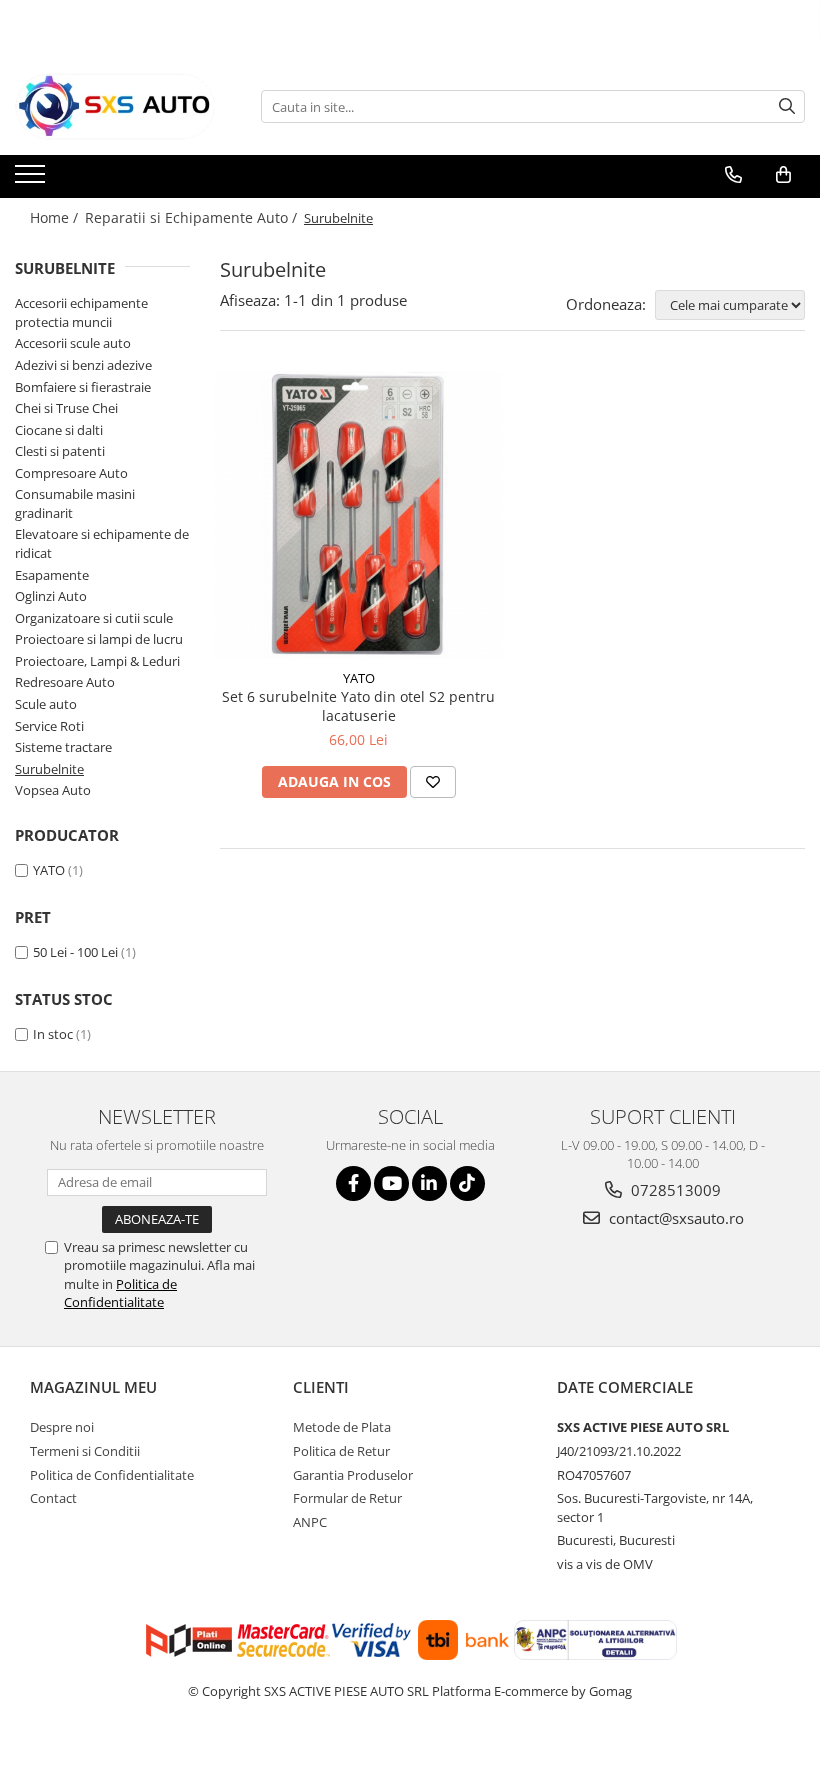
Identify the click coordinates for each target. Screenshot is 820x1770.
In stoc (53, 1034)
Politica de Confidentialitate (120, 1293)
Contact (53, 1498)
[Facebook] (353, 1183)
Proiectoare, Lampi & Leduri (97, 661)
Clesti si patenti (60, 451)
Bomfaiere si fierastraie (83, 387)
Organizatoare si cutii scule (94, 618)
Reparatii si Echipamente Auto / (193, 217)
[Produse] (32, 180)
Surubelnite (49, 769)
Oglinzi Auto (51, 596)
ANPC (310, 1522)
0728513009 (674, 1190)
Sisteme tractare (63, 747)
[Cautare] (787, 106)
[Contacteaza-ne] (733, 175)
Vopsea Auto (53, 790)
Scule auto (46, 704)
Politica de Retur (341, 1451)
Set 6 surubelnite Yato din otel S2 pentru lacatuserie (358, 706)
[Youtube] (391, 1183)
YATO (49, 870)
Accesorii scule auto (73, 343)
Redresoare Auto (65, 682)
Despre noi (62, 1427)
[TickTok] (467, 1183)
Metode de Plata (342, 1427)
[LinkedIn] (429, 1183)
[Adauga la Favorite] (433, 782)
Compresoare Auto (71, 473)
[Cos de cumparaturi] (783, 175)
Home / (56, 217)
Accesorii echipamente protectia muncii (81, 312)
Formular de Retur (347, 1498)
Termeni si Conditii (85, 1451)
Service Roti (49, 726)
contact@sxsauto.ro (674, 1218)
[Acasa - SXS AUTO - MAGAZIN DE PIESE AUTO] (115, 106)
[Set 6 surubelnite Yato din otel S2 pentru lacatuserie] (359, 515)
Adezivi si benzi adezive (83, 365)
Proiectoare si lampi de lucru (99, 639)
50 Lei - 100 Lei (75, 952)
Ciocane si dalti (59, 430)
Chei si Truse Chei (66, 408)
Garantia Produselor (353, 1475)
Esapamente (52, 575)
